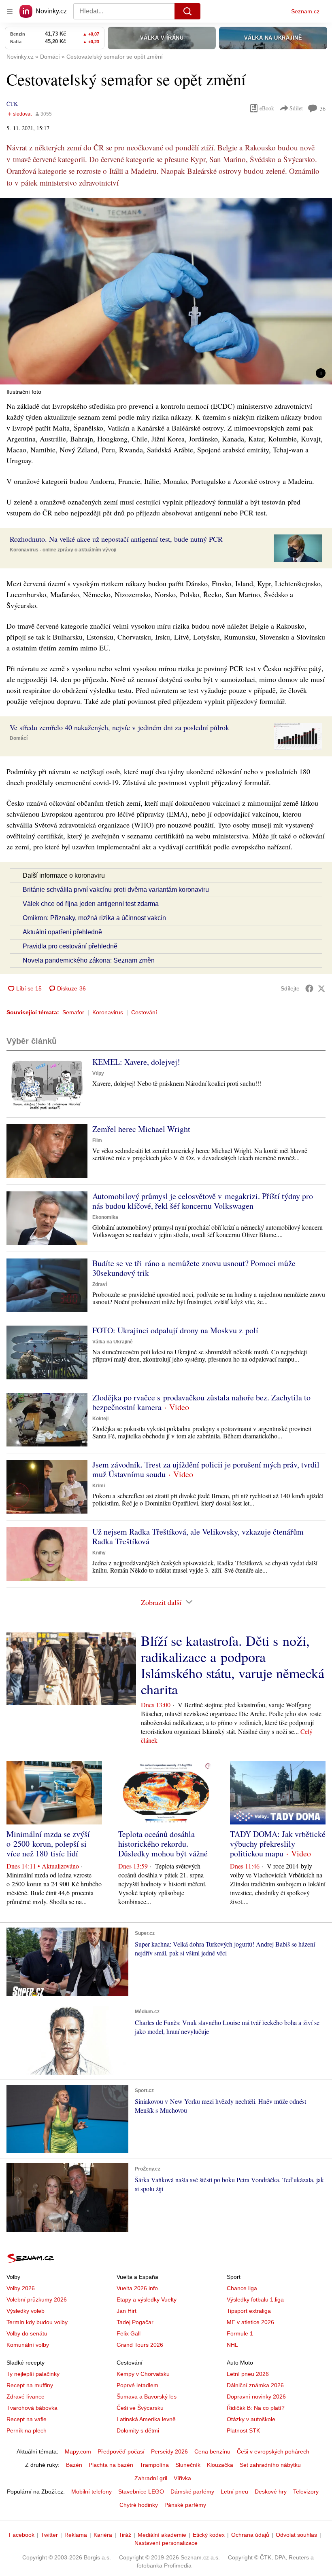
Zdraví (100, 1284)
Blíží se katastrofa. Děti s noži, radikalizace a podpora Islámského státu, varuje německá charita (233, 1665)
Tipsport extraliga (249, 2311)
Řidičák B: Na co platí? (256, 2408)
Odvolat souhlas (296, 2535)
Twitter (49, 2535)
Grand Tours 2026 (140, 2345)
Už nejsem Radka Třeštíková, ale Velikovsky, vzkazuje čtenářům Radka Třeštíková (198, 1536)
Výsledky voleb (26, 2311)
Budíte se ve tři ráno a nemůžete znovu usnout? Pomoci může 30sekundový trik (194, 1268)
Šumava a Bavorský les (147, 2397)
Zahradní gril (151, 2478)
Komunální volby (28, 2345)
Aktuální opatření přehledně (62, 932)
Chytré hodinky (139, 2505)
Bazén (74, 2465)
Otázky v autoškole (251, 2419)
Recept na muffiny (30, 2385)
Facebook (22, 2535)
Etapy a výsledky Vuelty (147, 2299)
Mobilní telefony (92, 2492)
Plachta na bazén (111, 2465)
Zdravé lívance (26, 2397)
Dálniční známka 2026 (255, 2385)
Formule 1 (240, 2333)
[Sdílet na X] (321, 988)
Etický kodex (209, 2535)
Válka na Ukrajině (113, 1342)
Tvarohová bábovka (32, 2408)
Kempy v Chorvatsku (143, 2374)
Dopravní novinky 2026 (256, 2397)
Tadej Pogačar (135, 2322)
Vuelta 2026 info (137, 2288)
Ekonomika (105, 1217)
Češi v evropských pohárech (273, 2451)
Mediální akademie (162, 2535)
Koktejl (100, 1419)
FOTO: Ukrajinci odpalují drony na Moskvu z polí (175, 1330)
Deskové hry (271, 2492)
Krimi (99, 1486)
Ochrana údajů (250, 2535)
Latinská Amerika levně (146, 2419)
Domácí (19, 738)
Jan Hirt (127, 2311)
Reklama (76, 2535)
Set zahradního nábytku (270, 2465)
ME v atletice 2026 (250, 2322)
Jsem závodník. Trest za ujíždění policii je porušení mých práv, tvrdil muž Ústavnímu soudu (206, 1469)
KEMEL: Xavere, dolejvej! (136, 1062)
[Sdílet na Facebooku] (309, 988)
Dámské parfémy (192, 2492)
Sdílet (296, 108)
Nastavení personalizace (166, 2543)
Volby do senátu (27, 2333)
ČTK (12, 104)
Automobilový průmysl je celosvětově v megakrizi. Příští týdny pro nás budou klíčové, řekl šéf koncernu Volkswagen (203, 1201)
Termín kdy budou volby (37, 2322)
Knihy (99, 1553)
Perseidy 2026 (169, 2451)
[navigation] (10, 11)
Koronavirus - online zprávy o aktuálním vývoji (63, 550)
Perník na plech (27, 2430)
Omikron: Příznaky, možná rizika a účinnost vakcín (94, 918)
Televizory (306, 2492)
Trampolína (154, 2465)
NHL (232, 2345)
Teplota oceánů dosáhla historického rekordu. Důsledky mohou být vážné (163, 1844)
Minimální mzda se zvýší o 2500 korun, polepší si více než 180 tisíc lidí (48, 1844)
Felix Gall (129, 2333)
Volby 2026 (21, 2288)
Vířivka (182, 2478)
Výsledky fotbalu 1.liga (255, 2299)
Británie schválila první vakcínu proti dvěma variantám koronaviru (116, 890)
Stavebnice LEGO (141, 2492)
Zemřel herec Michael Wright (141, 1129)
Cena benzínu (212, 2451)
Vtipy (98, 1073)
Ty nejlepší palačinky (33, 2374)
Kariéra (103, 2535)
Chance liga (242, 2288)
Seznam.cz (305, 11)
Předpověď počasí (121, 2451)
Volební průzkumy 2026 (37, 2299)
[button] (166, 291)
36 (323, 109)
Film (97, 1140)
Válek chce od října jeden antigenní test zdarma (91, 904)
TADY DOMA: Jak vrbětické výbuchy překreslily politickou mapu (278, 1844)
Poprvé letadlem (137, 2385)
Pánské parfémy (185, 2505)
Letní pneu (234, 2492)
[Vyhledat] (187, 11)
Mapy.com (78, 2451)
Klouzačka (220, 2465)
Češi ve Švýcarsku (140, 2408)
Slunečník (188, 2465)
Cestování (144, 1012)
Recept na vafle (27, 2419)
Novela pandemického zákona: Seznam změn (89, 960)
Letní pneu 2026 (248, 2374)
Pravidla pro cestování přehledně (70, 946)
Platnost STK (243, 2430)
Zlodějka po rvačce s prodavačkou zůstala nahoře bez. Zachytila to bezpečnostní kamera (201, 1402)
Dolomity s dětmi (138, 2430)
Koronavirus (108, 1012)
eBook (267, 108)
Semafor (73, 1012)
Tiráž (125, 2535)
